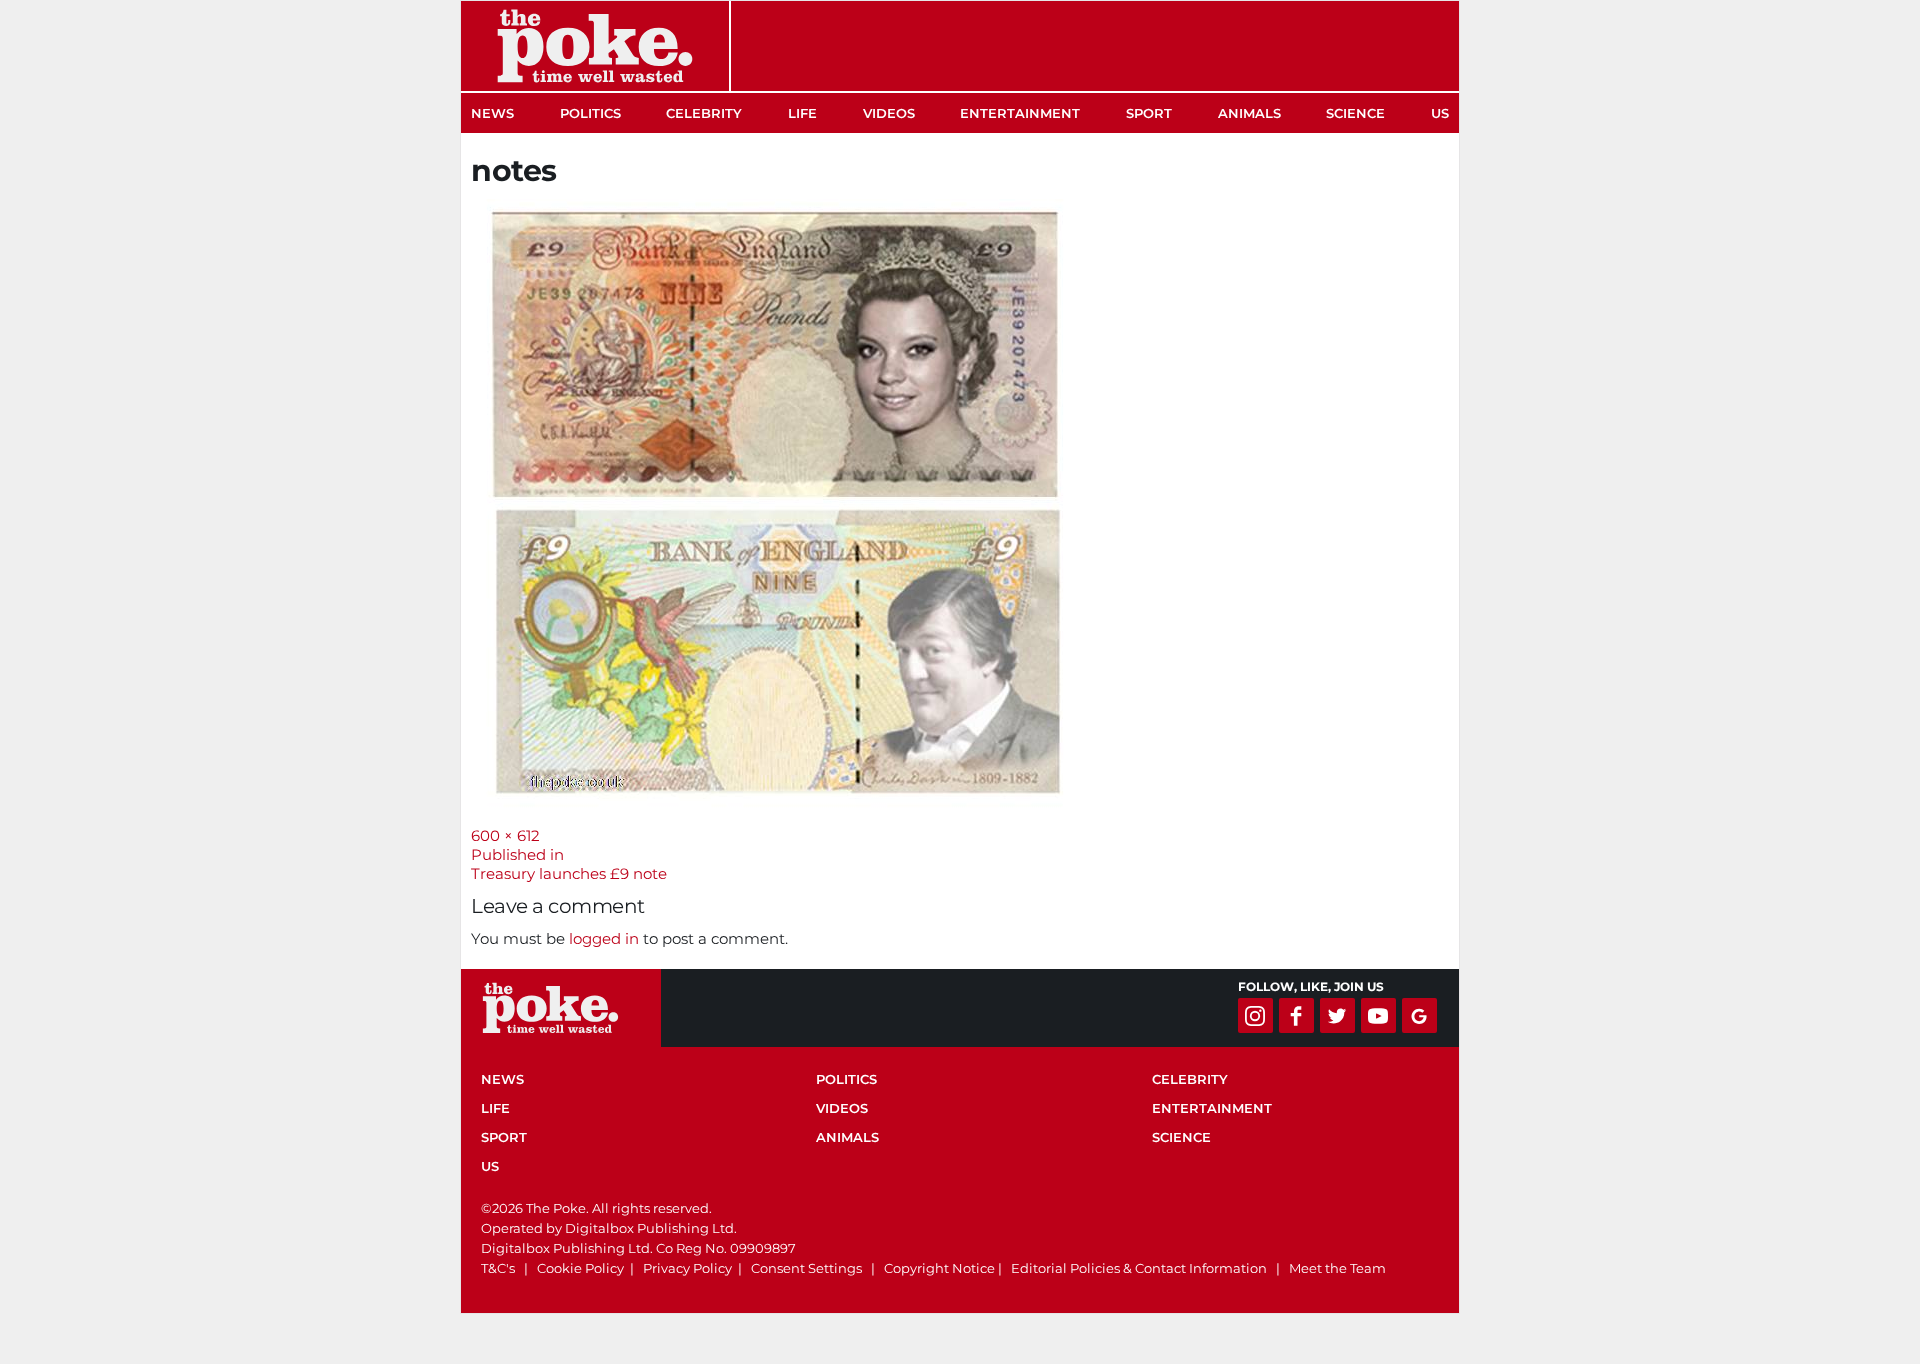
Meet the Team (1337, 1268)
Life (802, 113)
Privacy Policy (687, 1268)
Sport (1149, 113)
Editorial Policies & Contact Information (1139, 1268)
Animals (1249, 113)
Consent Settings (806, 1268)
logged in (604, 938)
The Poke (595, 46)
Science (1355, 113)
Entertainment (1020, 113)
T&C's (498, 1268)
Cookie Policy (580, 1268)
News (492, 113)
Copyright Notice (939, 1268)
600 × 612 (505, 835)
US (1440, 113)
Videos (889, 113)
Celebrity (704, 113)
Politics (590, 113)
